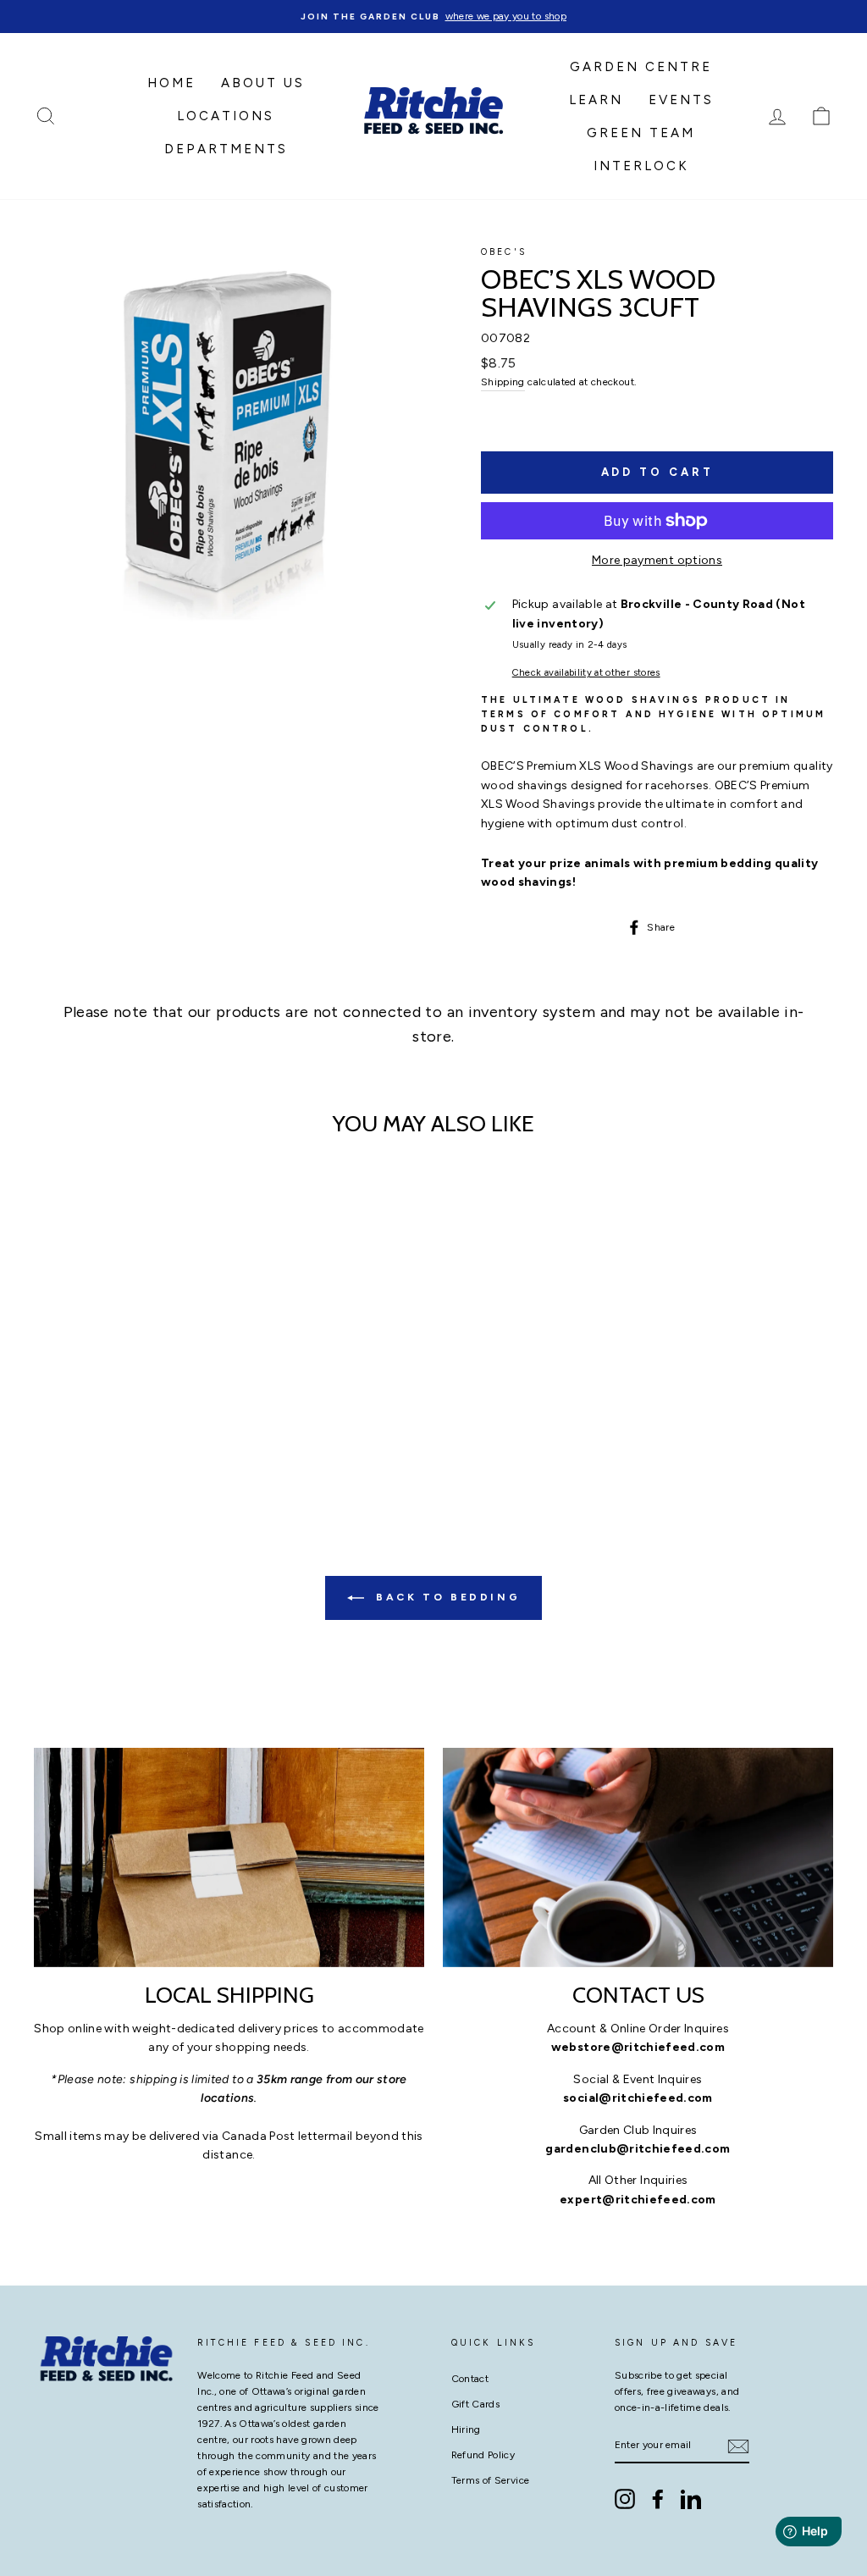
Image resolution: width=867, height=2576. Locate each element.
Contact (470, 2379)
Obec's (504, 252)
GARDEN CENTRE (641, 67)
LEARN (596, 100)
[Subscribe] (738, 2446)
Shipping (503, 382)
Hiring (466, 2430)
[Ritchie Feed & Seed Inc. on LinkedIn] (691, 2499)
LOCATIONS (226, 116)
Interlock (641, 166)
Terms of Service (491, 2480)
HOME (171, 83)
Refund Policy (483, 2455)
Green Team (641, 133)
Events (681, 100)
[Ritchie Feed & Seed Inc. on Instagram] (625, 2499)
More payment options (657, 560)
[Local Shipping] (229, 1857)
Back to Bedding (446, 1597)
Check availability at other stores (586, 672)
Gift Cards (476, 2404)
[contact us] (638, 1857)
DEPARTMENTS (226, 149)
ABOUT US (263, 83)
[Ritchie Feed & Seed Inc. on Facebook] (658, 2499)
